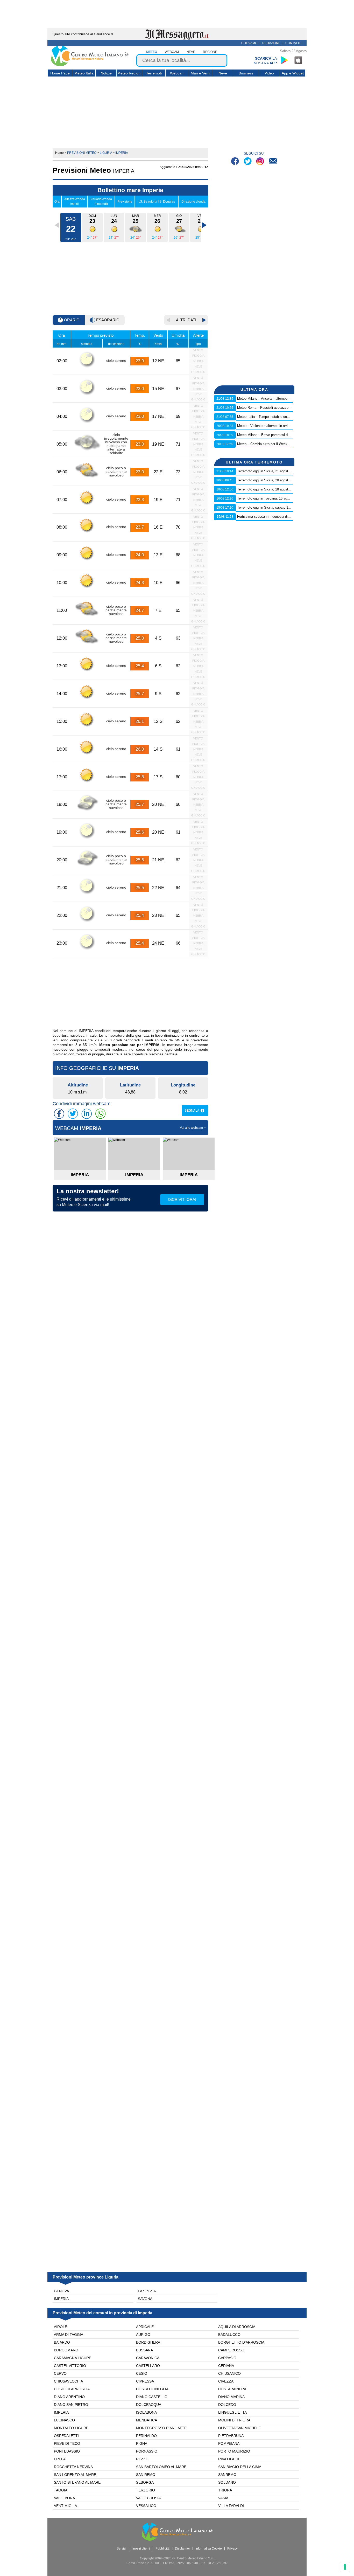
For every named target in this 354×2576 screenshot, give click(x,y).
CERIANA (226, 2366)
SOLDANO (227, 2482)
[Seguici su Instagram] (261, 162)
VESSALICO (146, 2506)
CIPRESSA (145, 2381)
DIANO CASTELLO (152, 2397)
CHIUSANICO (229, 2373)
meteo (152, 52)
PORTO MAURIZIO (234, 2451)
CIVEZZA (226, 2381)
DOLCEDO (227, 2405)
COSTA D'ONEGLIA (152, 2389)
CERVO (60, 2373)
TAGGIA (61, 2490)
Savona (145, 2299)
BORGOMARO (66, 2350)
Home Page (60, 73)
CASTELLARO (148, 2366)
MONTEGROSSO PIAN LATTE (161, 2428)
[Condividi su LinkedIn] (87, 1114)
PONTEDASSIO (67, 2451)
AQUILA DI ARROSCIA (237, 2327)
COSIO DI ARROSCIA (72, 2389)
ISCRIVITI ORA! (182, 1199)
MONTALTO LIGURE (71, 2428)
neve (191, 52)
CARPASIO (227, 2358)
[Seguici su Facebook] (236, 162)
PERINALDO (146, 2436)
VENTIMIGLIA (65, 2506)
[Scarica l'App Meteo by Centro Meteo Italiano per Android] (284, 60)
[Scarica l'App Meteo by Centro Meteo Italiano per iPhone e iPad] (299, 60)
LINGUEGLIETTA (232, 2412)
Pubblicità (162, 2549)
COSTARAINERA (232, 2389)
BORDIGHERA (148, 2342)
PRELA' (60, 2459)
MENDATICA (147, 2420)
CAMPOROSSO (231, 2350)
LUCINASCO (64, 2420)
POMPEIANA (229, 2443)
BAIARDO (62, 2342)
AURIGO (143, 2335)
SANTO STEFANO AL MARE (77, 2482)
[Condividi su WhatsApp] (100, 1114)
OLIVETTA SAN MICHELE (239, 2428)
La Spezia (147, 2291)
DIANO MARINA (231, 2397)
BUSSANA (144, 2350)
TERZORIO (146, 2490)
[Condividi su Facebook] (59, 1114)
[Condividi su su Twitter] (73, 1114)
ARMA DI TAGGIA (69, 2335)
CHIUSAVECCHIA (68, 2381)
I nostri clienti (141, 2549)
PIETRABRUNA (231, 2436)
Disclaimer (182, 2549)
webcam (172, 52)
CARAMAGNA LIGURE (73, 2358)
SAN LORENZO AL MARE (75, 2475)
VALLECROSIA (148, 2498)
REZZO (142, 2459)
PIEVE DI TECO (67, 2443)
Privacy (232, 2549)
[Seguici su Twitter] (248, 162)
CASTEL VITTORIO (70, 2366)
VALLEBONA (64, 2498)
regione (210, 52)
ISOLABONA (146, 2412)
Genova (61, 2291)
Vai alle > (193, 1128)
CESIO (142, 2373)
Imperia (61, 2299)
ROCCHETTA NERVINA (73, 2467)
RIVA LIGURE (229, 2459)
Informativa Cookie (209, 2549)
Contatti (293, 43)
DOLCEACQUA (149, 2405)
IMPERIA (61, 2412)
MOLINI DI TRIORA (234, 2420)
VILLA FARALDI (231, 2506)
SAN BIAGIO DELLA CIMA (240, 2467)
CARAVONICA (148, 2358)
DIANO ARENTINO (69, 2397)
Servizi (121, 2549)
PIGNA (142, 2443)
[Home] (90, 65)
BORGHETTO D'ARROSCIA (241, 2342)
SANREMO (227, 2475)
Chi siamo (249, 43)
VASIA (223, 2498)
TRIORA (225, 2490)
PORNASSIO (147, 2451)
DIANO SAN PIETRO (71, 2405)
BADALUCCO (229, 2335)
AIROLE (61, 2327)
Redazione (271, 43)
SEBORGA (145, 2482)
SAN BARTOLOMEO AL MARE (161, 2467)
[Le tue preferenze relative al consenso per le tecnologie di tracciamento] (345, 2567)
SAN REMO (146, 2475)
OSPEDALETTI (66, 2436)
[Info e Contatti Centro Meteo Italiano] (273, 162)
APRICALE (145, 2327)
